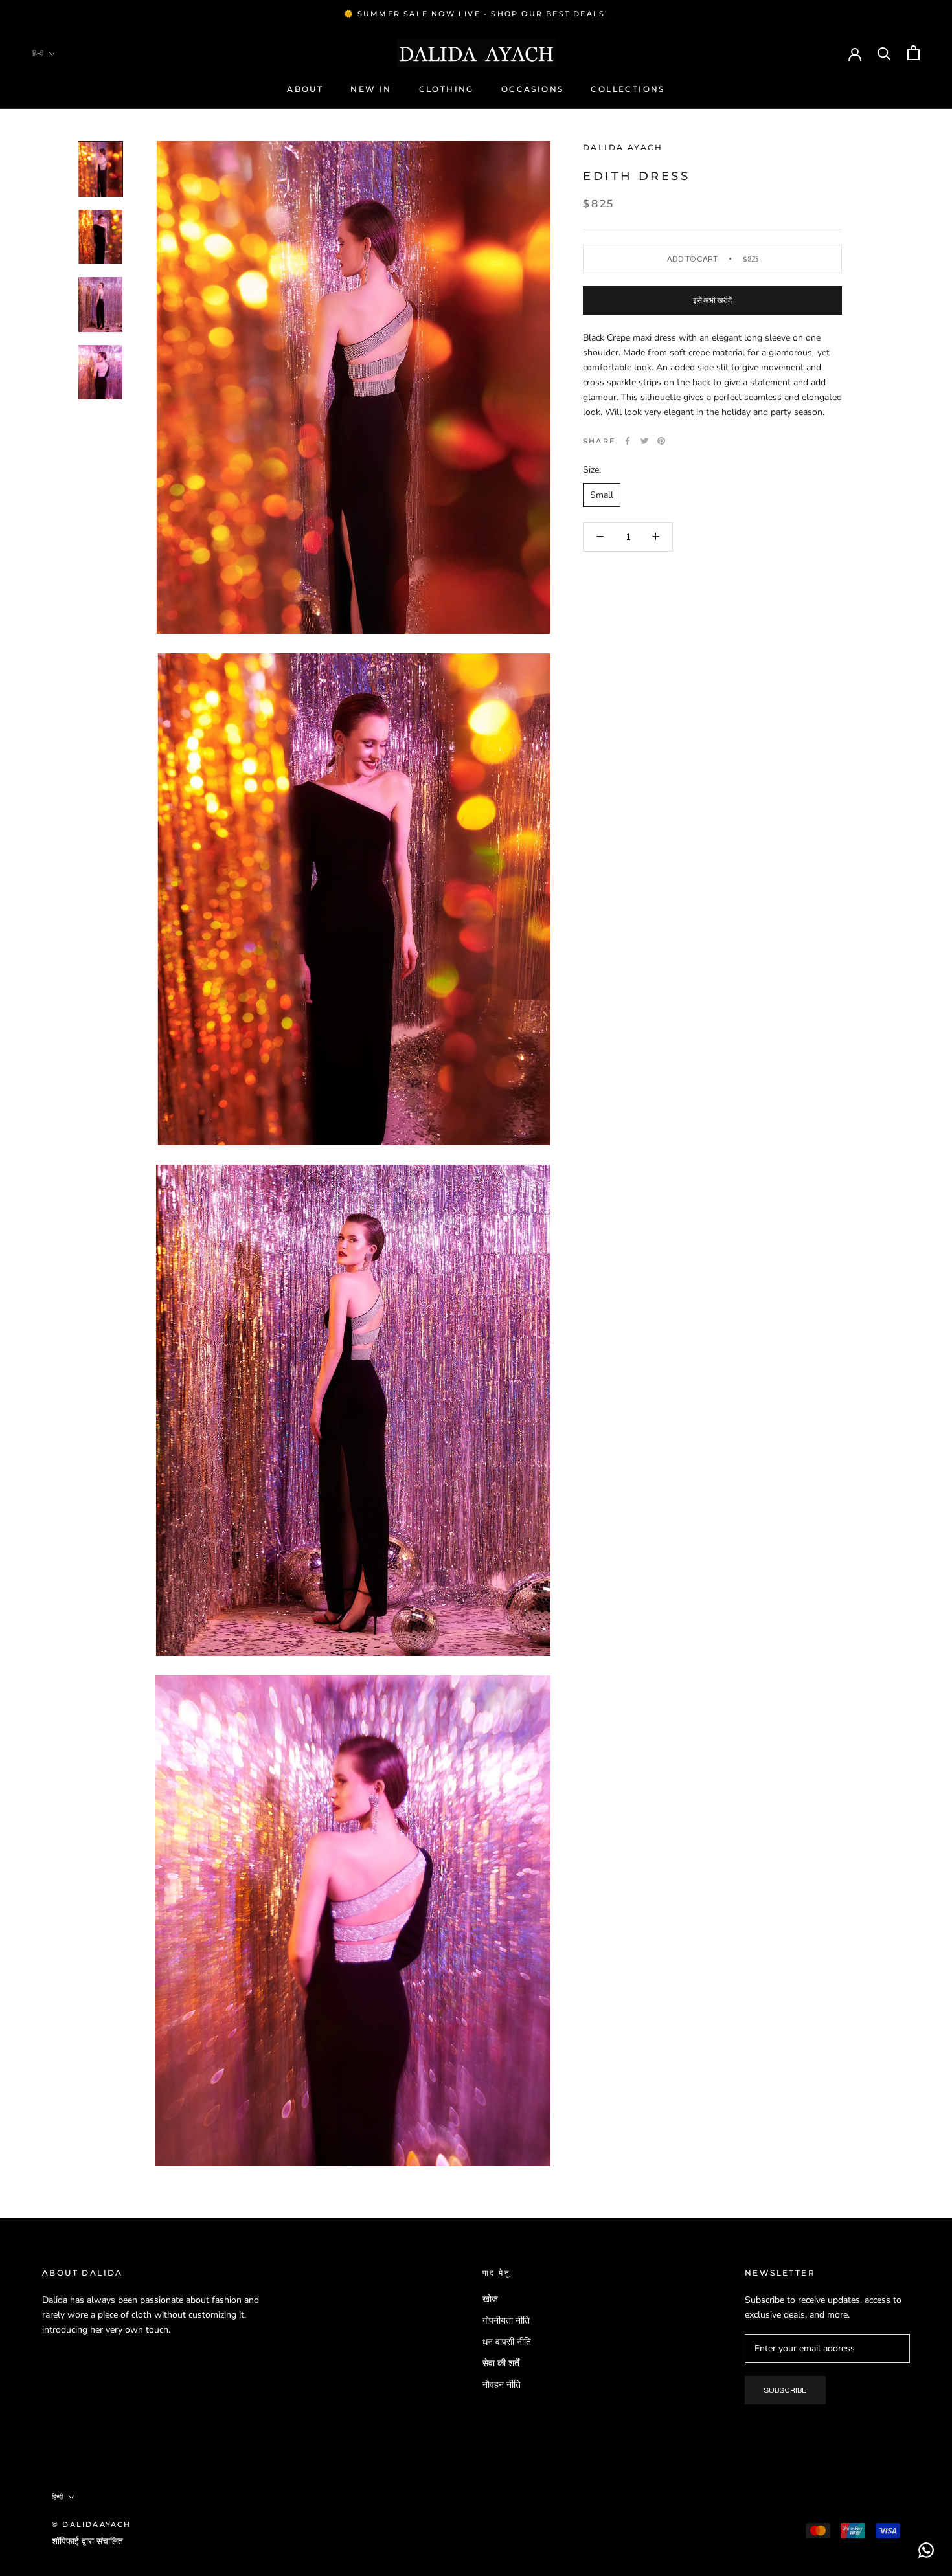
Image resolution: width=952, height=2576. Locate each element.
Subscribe (785, 2390)
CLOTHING (447, 90)
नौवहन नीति (502, 2385)
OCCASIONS (533, 90)
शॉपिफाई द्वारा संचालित (87, 2541)
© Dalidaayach (92, 2524)
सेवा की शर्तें (501, 2363)
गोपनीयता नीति (506, 2321)
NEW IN (371, 90)
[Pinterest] (661, 441)
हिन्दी (38, 53)
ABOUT (305, 90)
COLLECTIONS (628, 90)
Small (602, 494)
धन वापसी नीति (507, 2342)
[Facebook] (628, 441)
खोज (490, 2299)
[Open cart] (913, 53)
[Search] (884, 53)
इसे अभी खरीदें (712, 300)
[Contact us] (926, 2550)
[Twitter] (644, 441)
